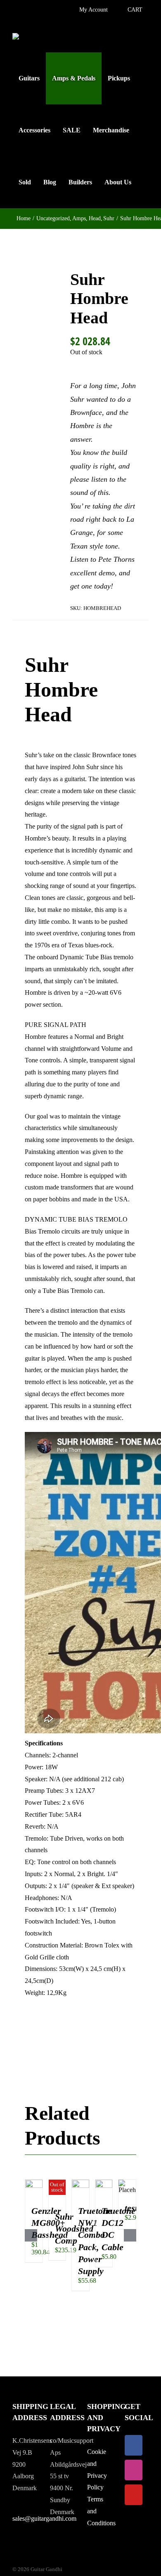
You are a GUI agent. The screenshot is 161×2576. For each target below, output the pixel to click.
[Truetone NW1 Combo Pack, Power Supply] (80, 2183)
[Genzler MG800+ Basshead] (34, 2183)
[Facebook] (134, 2445)
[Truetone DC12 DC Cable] (104, 2183)
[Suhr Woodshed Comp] (57, 2183)
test (131, 2208)
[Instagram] (134, 2470)
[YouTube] (134, 2495)
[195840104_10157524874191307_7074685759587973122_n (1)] (35, 331)
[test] (127, 2183)
